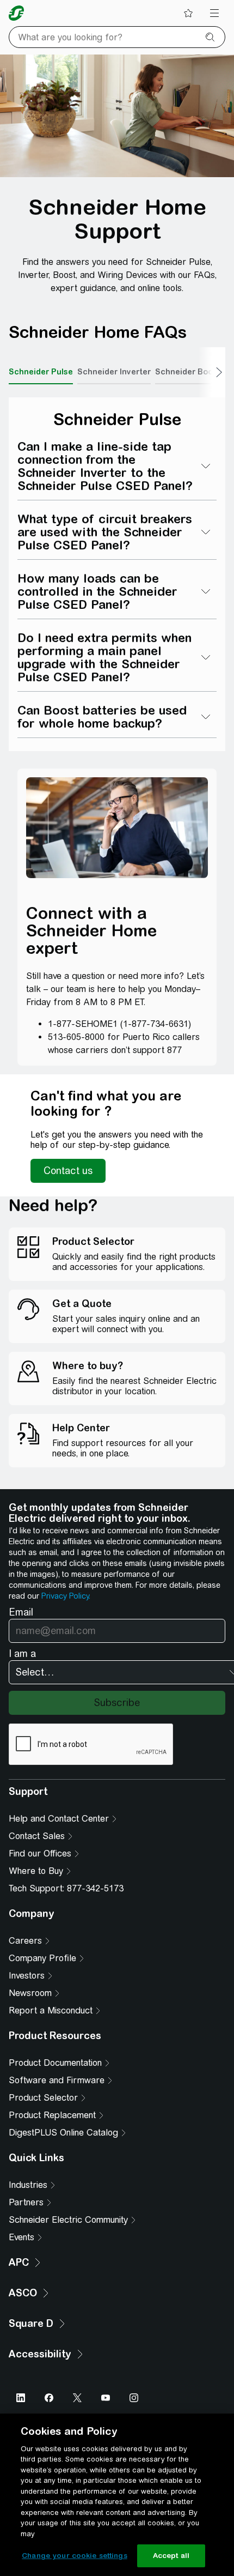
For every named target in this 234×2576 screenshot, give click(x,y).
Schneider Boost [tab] (188, 372)
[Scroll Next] (212, 372)
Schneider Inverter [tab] (114, 372)
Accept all (171, 2556)
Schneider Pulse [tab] (41, 372)
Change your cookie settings (75, 2556)
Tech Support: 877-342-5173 (66, 1888)
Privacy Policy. (66, 1596)
